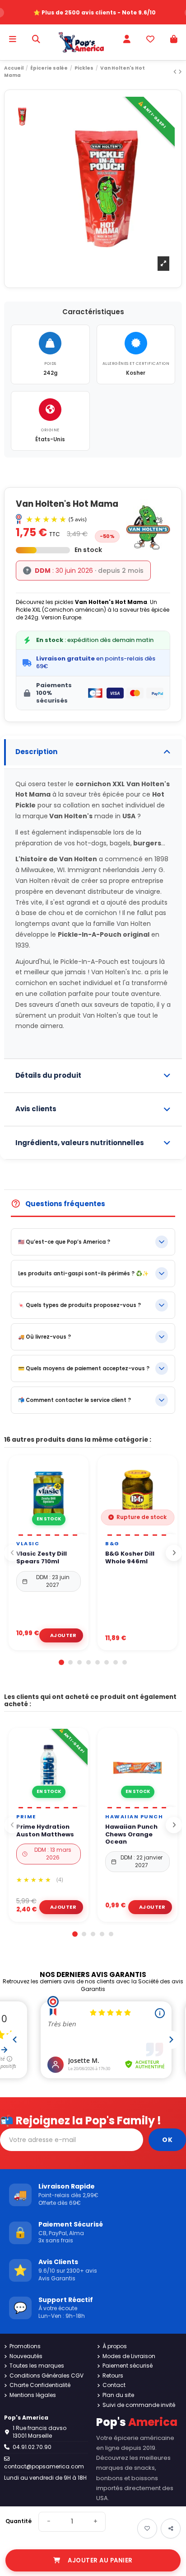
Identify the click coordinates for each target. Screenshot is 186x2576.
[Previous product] (176, 72)
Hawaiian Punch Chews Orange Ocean (131, 1835)
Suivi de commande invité (139, 2405)
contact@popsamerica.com (44, 2466)
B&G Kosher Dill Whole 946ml (130, 1558)
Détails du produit (48, 1075)
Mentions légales (33, 2395)
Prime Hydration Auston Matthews (45, 1831)
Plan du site (118, 2395)
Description (36, 752)
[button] (61, 1662)
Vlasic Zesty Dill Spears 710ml (42, 1558)
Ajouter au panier (100, 2560)
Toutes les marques (37, 2366)
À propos (115, 2346)
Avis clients (36, 1109)
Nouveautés (26, 2356)
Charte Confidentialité (40, 2385)
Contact (114, 2385)
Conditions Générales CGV (46, 2376)
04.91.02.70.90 (32, 2447)
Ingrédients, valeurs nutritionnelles (80, 1143)
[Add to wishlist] (147, 2529)
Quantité (19, 2521)
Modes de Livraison (129, 2356)
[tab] (93, 752)
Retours (113, 2376)
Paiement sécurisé (128, 2366)
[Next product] (180, 72)
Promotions (25, 2346)
